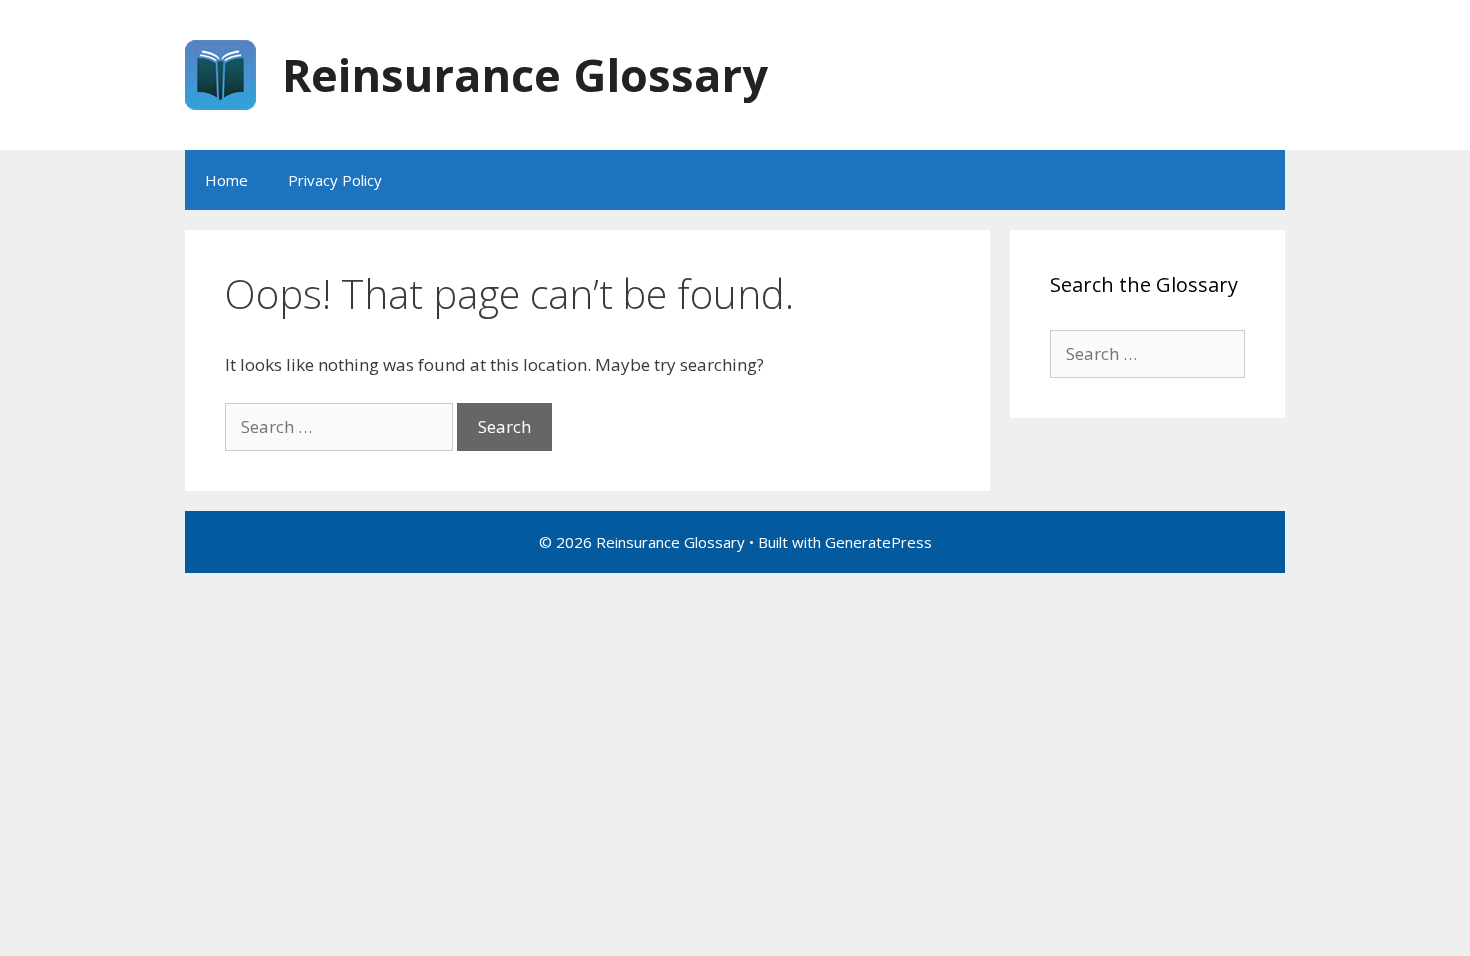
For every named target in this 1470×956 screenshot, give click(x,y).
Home (226, 180)
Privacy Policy (335, 180)
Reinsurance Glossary (525, 74)
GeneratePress (878, 542)
